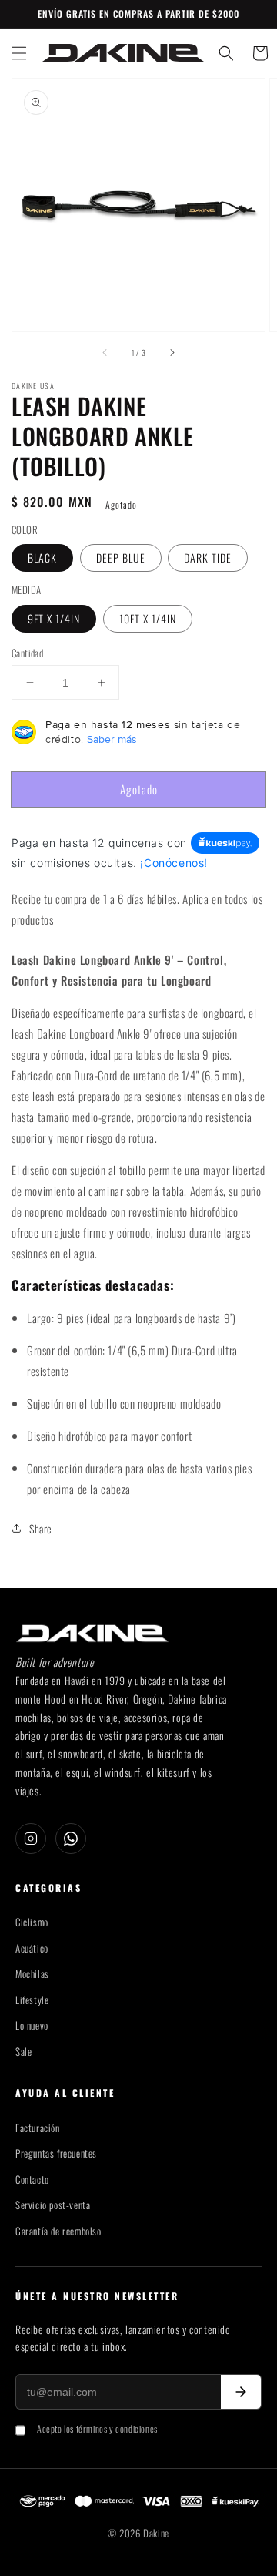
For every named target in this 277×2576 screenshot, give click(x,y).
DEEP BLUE (121, 558)
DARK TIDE (208, 558)
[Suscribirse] (241, 2392)
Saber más (112, 739)
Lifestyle (32, 2000)
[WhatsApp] (71, 1839)
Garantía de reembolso (58, 2231)
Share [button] (41, 1528)
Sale (23, 2052)
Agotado (139, 789)
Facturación (38, 2128)
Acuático (32, 1948)
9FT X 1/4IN (54, 618)
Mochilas (32, 1974)
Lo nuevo (32, 2025)
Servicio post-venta (53, 2205)
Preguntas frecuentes (56, 2153)
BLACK (42, 558)
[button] (19, 53)
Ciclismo (32, 1922)
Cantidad (27, 653)
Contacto (32, 2180)
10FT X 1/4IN (148, 618)
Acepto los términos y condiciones (97, 2428)
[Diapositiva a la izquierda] (105, 353)
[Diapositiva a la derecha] (172, 353)
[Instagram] (31, 1839)
